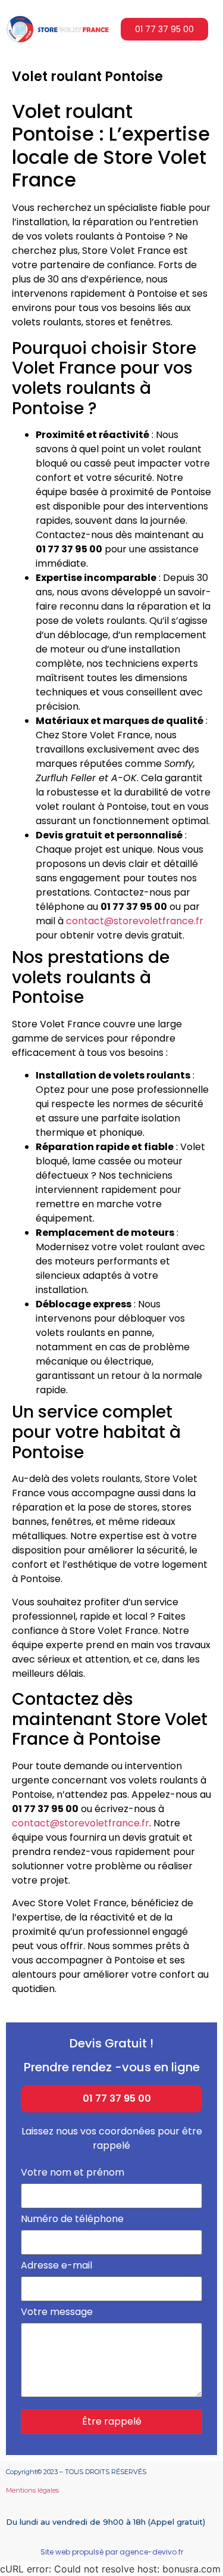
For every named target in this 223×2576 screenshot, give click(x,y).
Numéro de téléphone (72, 2220)
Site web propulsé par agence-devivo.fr (112, 2552)
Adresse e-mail (56, 2266)
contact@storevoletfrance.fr (135, 921)
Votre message (57, 2313)
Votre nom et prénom (73, 2173)
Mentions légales (32, 2490)
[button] (164, 29)
